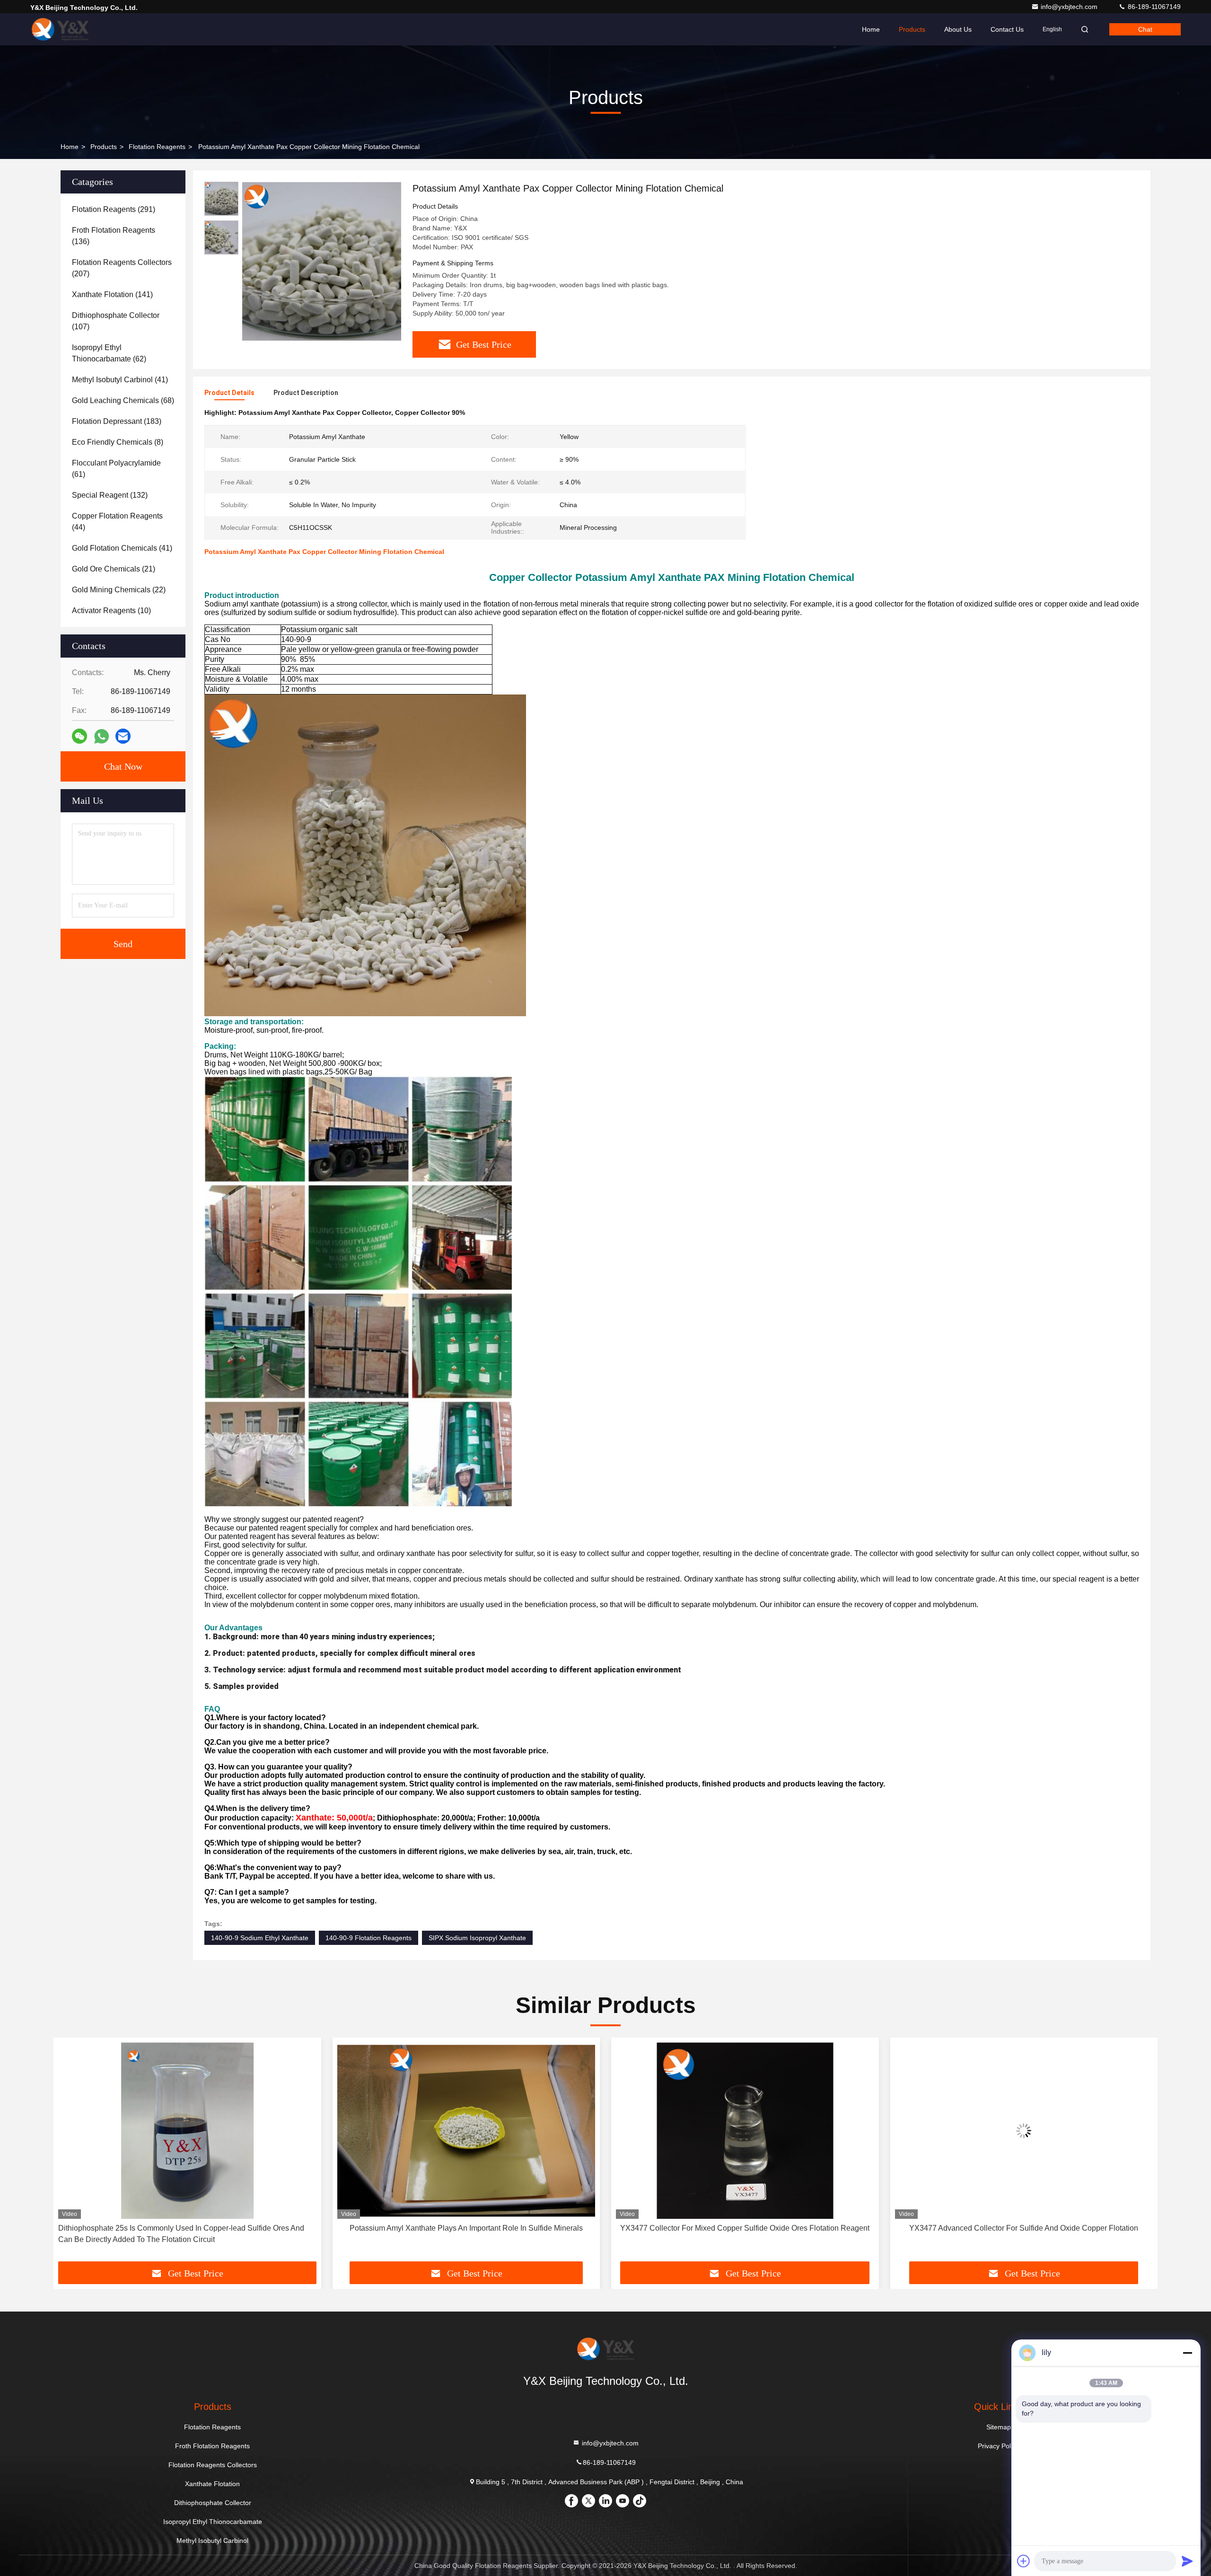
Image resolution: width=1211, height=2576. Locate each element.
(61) (116, 469)
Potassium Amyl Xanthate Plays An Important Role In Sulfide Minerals (187, 2228)
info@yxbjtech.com (1070, 7)
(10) (111, 611)
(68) (123, 400)
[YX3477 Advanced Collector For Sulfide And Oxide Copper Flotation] (745, 2131)
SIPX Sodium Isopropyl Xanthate (477, 1938)
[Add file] (1024, 2561)
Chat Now (123, 766)
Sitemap (999, 2427)
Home (871, 29)
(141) (112, 295)
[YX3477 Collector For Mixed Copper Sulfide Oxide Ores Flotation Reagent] (466, 2131)
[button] (70, 2153)
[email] (123, 736)
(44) (117, 522)
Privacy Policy (998, 2446)
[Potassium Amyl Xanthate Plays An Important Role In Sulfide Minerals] (187, 2131)
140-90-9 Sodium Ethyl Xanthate (260, 1938)
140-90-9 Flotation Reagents (369, 1938)
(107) (116, 321)
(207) (122, 268)
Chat (1145, 29)
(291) (114, 209)
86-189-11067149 (1153, 7)
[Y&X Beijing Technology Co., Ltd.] (60, 29)
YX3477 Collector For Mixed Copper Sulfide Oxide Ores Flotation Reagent (466, 2228)
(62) (109, 353)
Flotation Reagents (157, 147)
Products (912, 29)
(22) (119, 590)
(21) (114, 569)
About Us (958, 29)
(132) (110, 495)
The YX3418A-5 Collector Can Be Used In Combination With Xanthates (1024, 2228)
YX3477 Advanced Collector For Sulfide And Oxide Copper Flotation (745, 2228)
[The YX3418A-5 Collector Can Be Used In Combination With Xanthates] (1024, 2131)
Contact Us (1007, 29)
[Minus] (1187, 2353)
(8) (118, 442)
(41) (120, 380)
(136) (114, 236)
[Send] (1187, 2561)
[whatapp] (101, 736)
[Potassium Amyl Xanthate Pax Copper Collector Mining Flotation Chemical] (322, 261)
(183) (117, 421)
